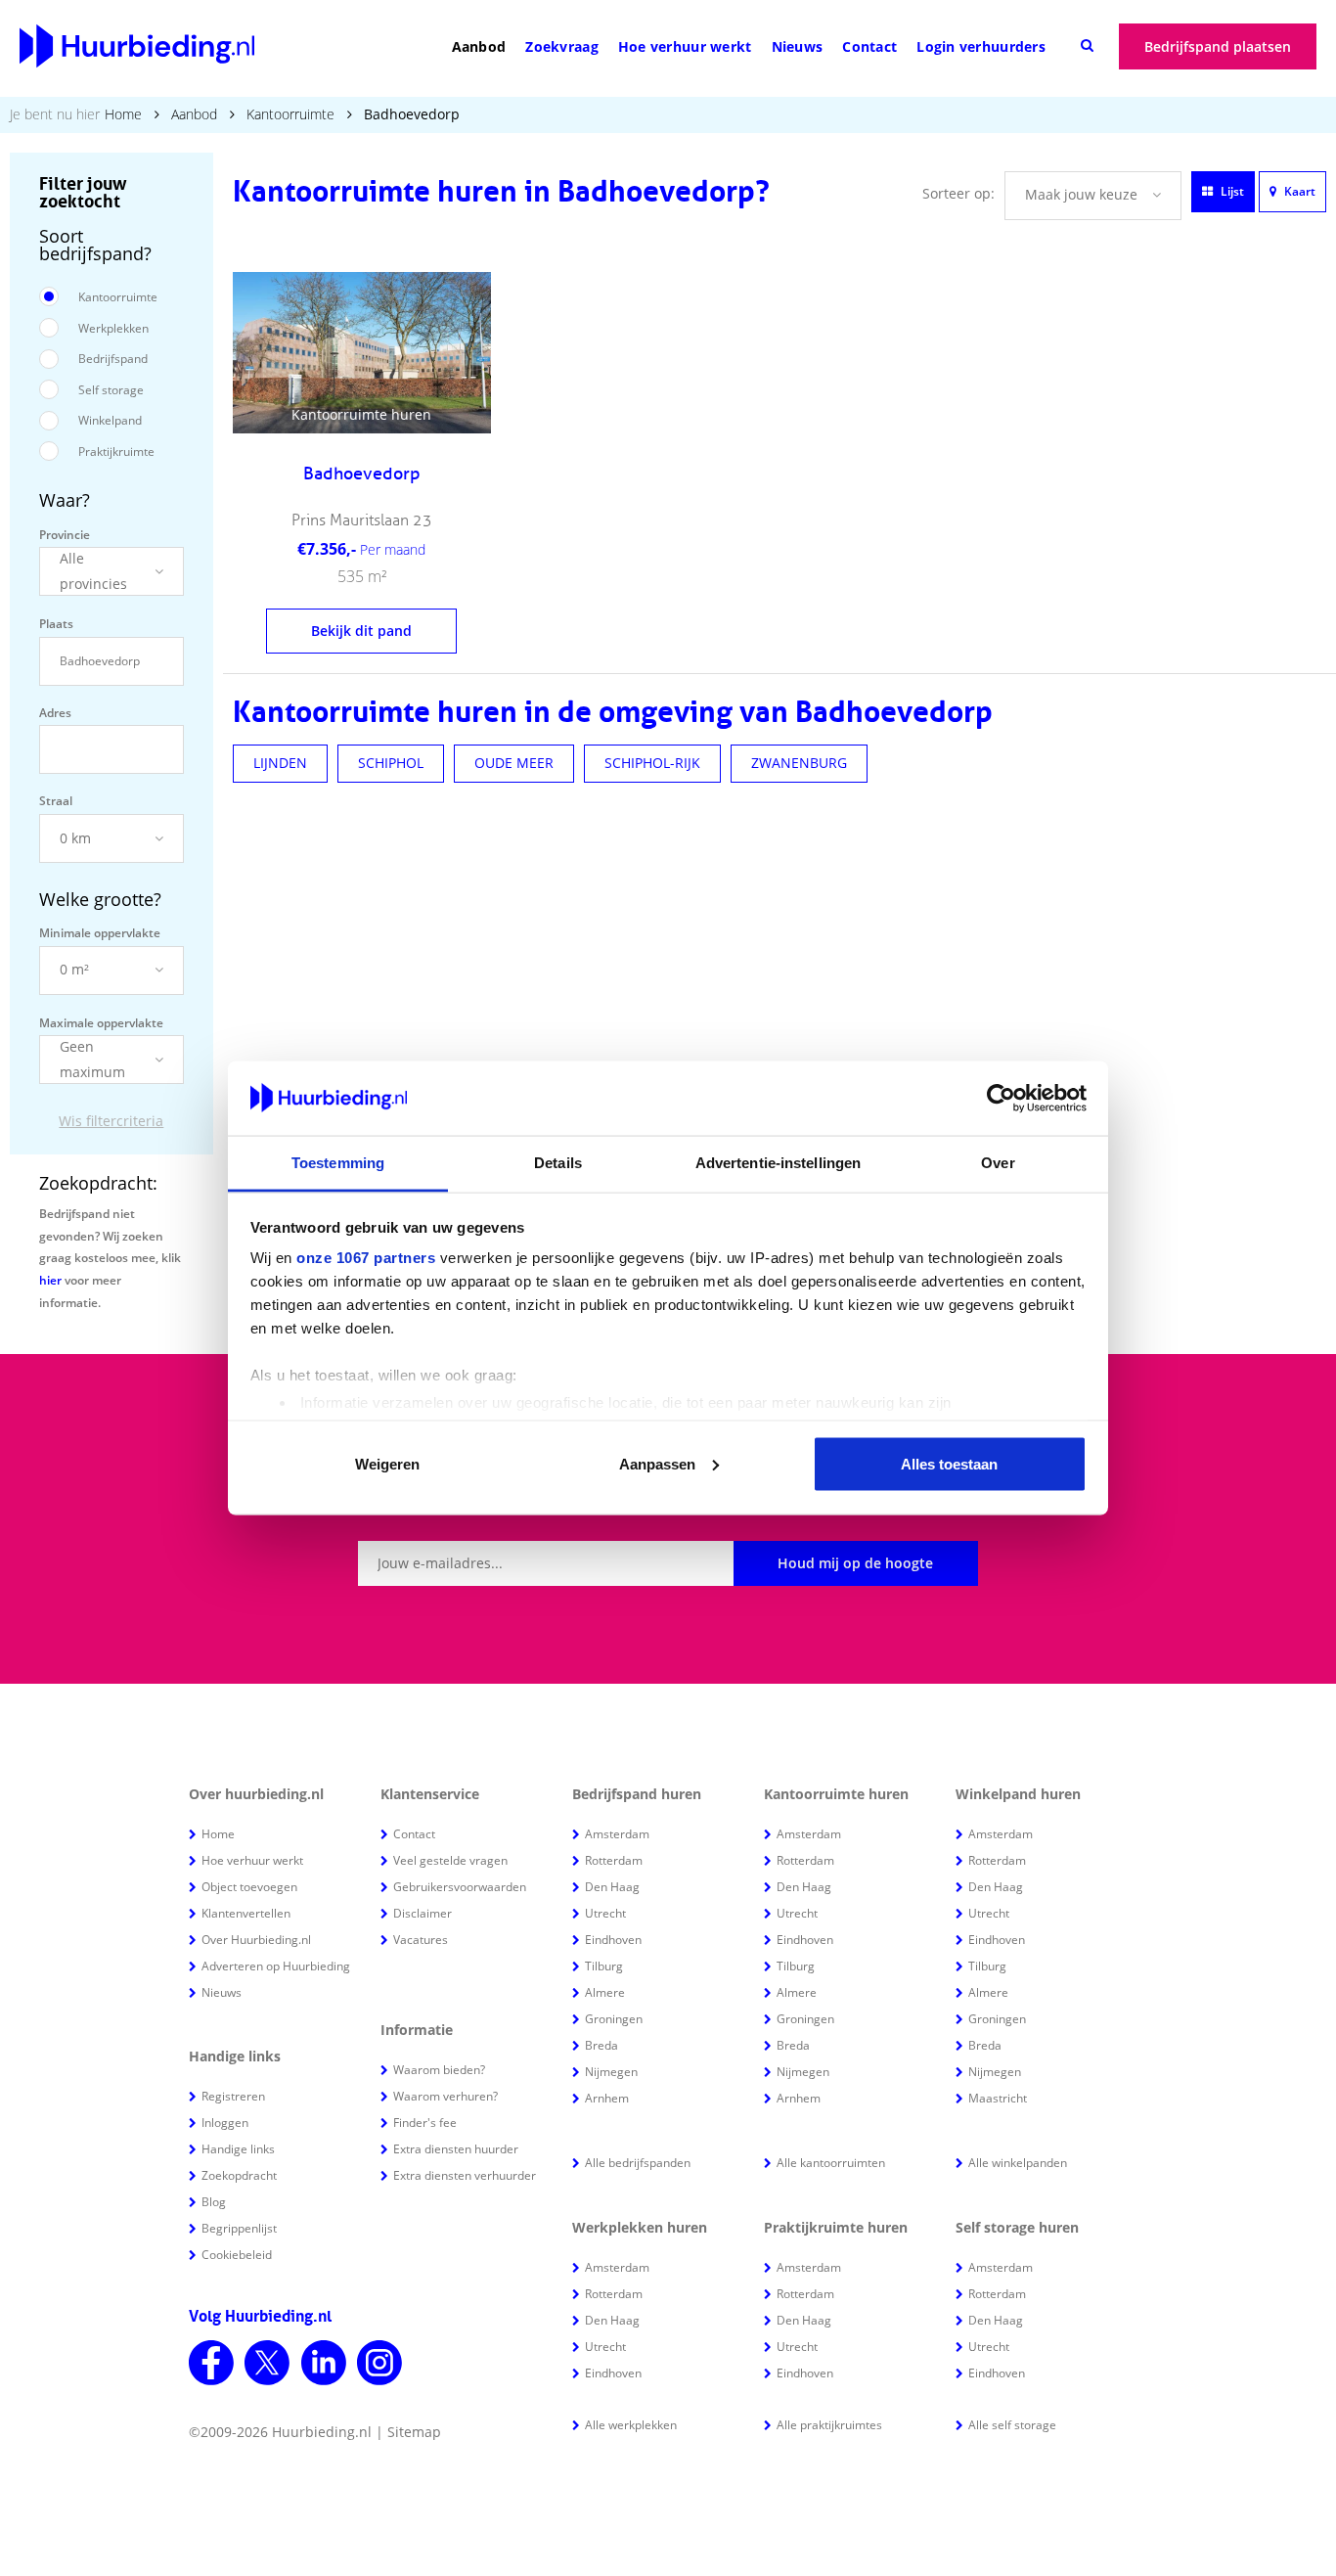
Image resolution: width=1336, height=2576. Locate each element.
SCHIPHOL (391, 763)
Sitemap (414, 2432)
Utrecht (605, 1913)
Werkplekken (113, 328)
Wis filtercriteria (111, 1121)
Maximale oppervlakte (101, 1023)
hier (50, 1280)
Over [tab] (998, 1163)
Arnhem (607, 2098)
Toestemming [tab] (338, 1163)
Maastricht (998, 2098)
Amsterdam (617, 1834)
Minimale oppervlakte (100, 933)
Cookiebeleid (237, 2255)
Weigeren (387, 1463)
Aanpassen (657, 1463)
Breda (601, 2045)
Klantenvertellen (246, 1913)
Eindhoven (613, 1940)
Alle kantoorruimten (831, 2163)
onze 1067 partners (366, 1258)
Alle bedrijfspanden (638, 2163)
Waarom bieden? (439, 2070)
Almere (605, 1992)
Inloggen (225, 2123)
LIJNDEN (280, 763)
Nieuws (798, 46)
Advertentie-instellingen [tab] (778, 1163)
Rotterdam (614, 1860)
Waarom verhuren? (445, 2096)
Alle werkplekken (631, 2425)
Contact (869, 46)
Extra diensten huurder (456, 2149)
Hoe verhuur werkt (685, 46)
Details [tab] (558, 1163)
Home (123, 114)
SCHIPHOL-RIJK (652, 763)
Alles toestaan (949, 1463)
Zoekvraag (562, 46)
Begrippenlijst (239, 2228)
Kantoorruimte (290, 114)
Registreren (233, 2096)
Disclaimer (423, 1913)
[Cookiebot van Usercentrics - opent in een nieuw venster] (1001, 1099)
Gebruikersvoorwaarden (460, 1887)
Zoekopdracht (239, 2175)
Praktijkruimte (116, 452)
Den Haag (612, 1887)
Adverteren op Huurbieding (276, 1966)
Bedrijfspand (113, 359)
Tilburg (604, 1966)
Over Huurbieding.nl (256, 1940)
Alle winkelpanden (1018, 2163)
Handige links (238, 2149)
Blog (214, 2202)
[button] (111, 571)
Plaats (56, 624)
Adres (55, 713)
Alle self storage (1012, 2425)
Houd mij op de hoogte (855, 1563)
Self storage (111, 390)
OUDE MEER (514, 763)
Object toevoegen (249, 1887)
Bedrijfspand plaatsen (1218, 46)
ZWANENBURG (799, 763)
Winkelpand (110, 420)
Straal (56, 801)
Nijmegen (611, 2072)
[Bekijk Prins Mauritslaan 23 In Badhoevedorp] (362, 353)
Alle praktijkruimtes (829, 2425)
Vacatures (421, 1940)
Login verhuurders (981, 46)
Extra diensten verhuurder (465, 2175)
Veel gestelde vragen (450, 1860)
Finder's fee (425, 2123)
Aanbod (479, 46)
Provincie (65, 535)
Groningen (614, 2019)
